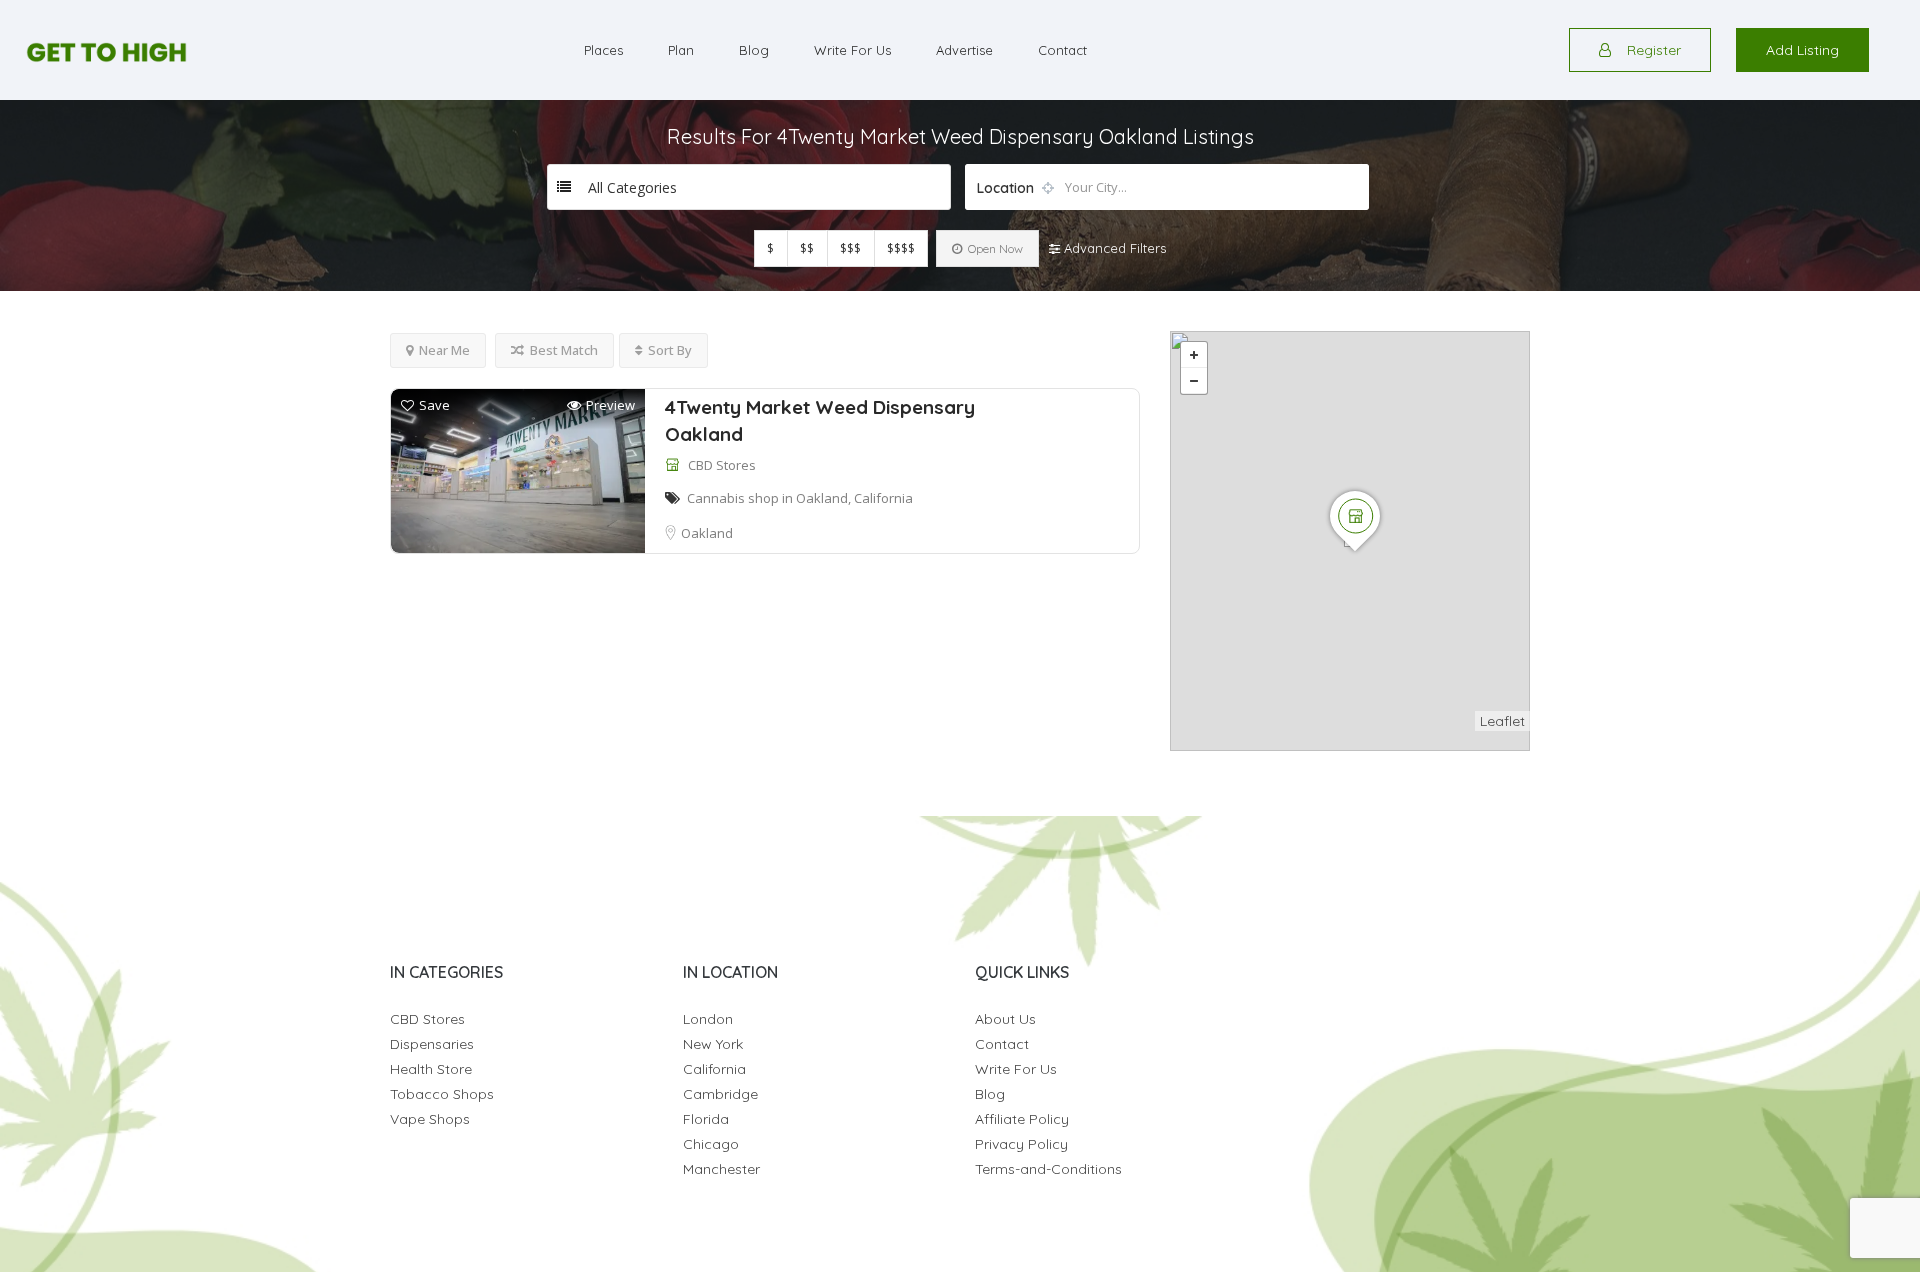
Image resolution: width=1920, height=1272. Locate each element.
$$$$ (901, 248)
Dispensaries (432, 1044)
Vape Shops (430, 1119)
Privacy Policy (1021, 1144)
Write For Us (852, 50)
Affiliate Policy (1022, 1119)
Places (603, 50)
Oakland (707, 533)
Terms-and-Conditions (1048, 1169)
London (708, 1019)
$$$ (850, 248)
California (714, 1069)
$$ (807, 248)
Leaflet (1502, 721)
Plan (681, 50)
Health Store (431, 1069)
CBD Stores (722, 465)
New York (713, 1044)
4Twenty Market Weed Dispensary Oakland (820, 420)
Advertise (964, 50)
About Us (1005, 1019)
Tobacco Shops (442, 1094)
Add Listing (1802, 50)
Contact (1062, 50)
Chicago (711, 1144)
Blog (754, 50)
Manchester (721, 1169)
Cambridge (720, 1094)
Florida (706, 1119)
